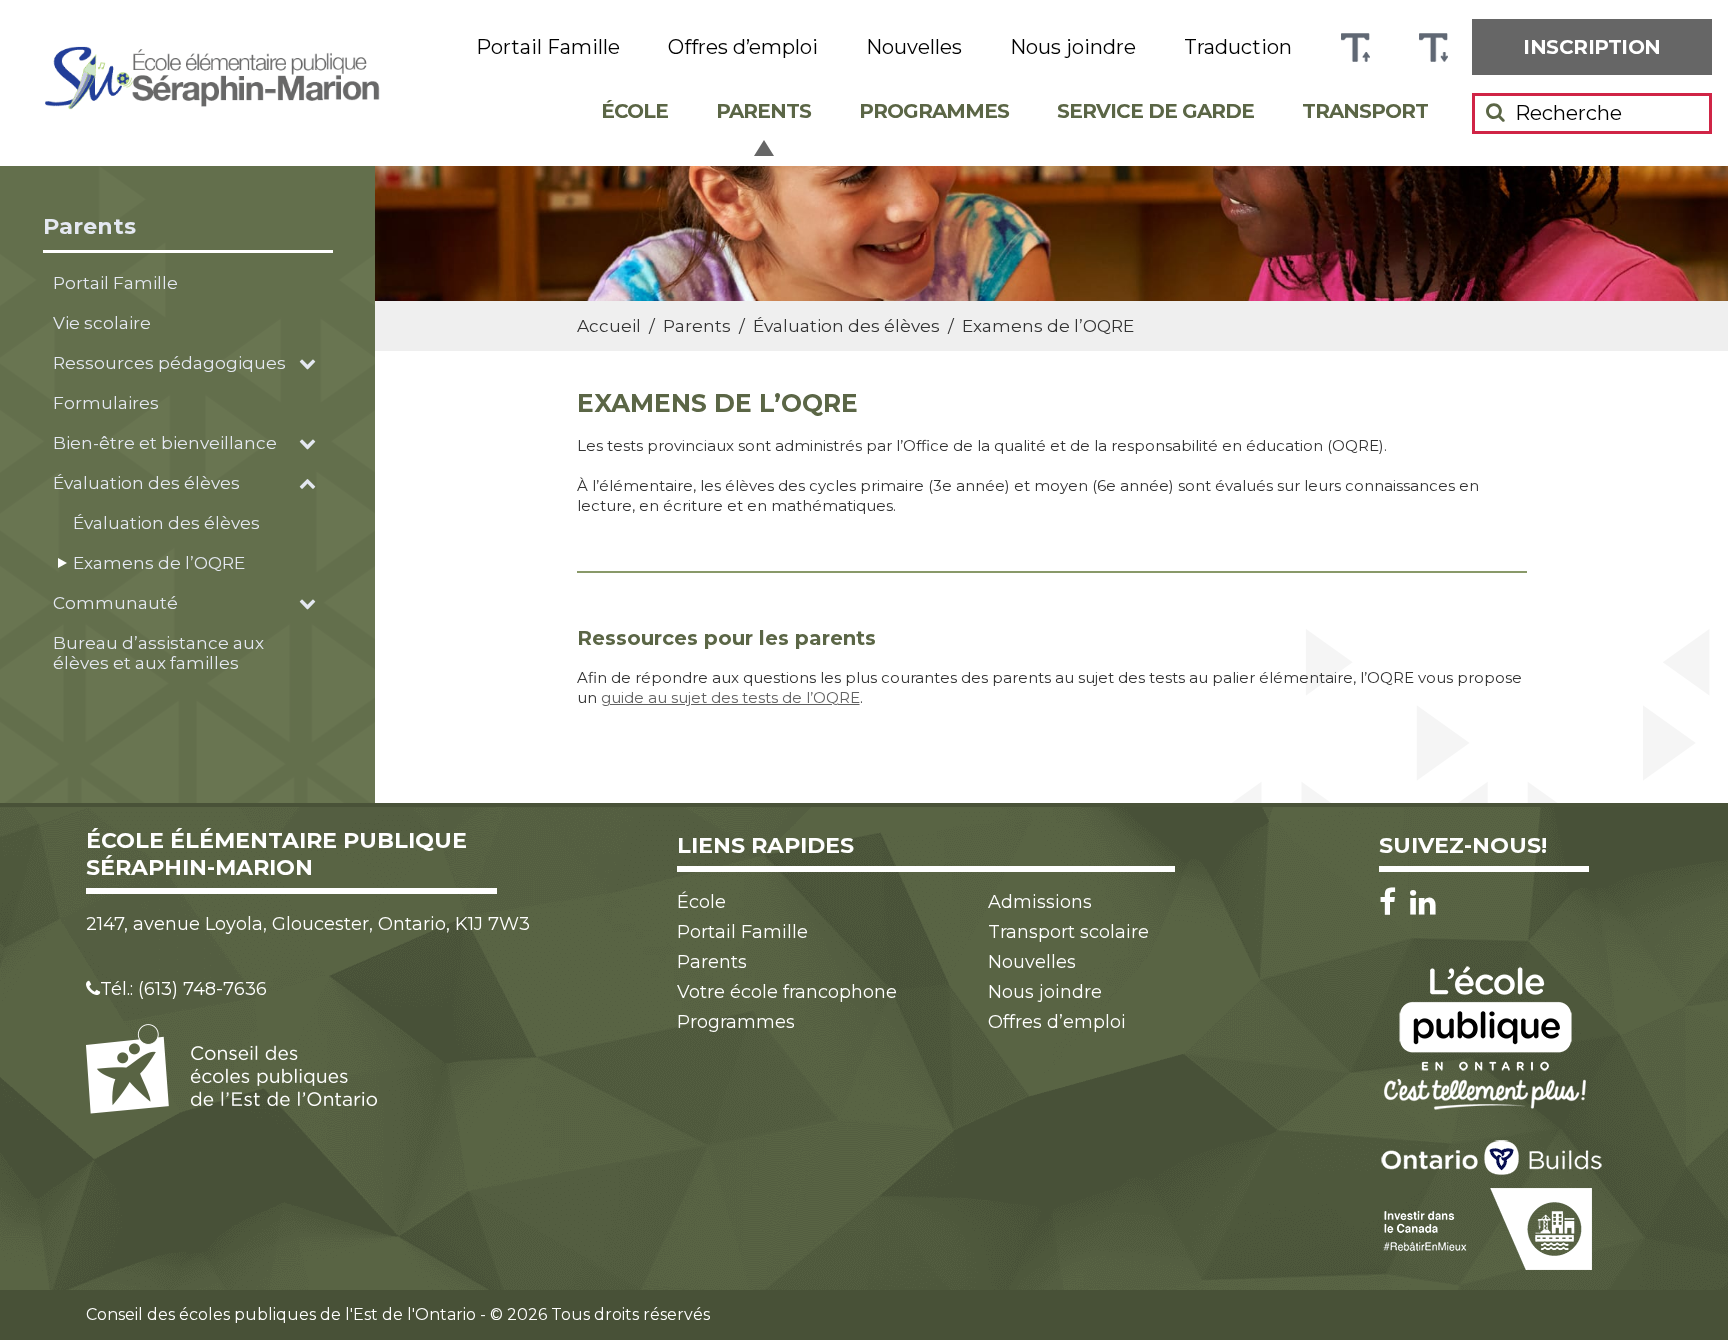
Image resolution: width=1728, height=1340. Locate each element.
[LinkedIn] (1423, 902)
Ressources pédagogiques (169, 363)
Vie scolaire (102, 323)
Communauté (115, 603)
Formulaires (106, 403)
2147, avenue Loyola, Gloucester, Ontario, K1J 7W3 (308, 924)
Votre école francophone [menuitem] (787, 992)
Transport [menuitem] (1365, 111)
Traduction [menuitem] (1238, 47)
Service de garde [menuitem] (1155, 111)
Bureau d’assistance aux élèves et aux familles (158, 653)
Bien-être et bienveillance (165, 443)
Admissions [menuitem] (1040, 902)
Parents (89, 226)
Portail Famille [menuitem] (548, 47)
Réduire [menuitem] (1433, 47)
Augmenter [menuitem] (1355, 47)
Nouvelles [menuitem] (914, 47)
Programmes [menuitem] (934, 111)
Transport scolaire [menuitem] (1068, 932)
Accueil (609, 326)
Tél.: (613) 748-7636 (183, 989)
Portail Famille (115, 283)
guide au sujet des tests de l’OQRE (730, 697)
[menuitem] (1592, 47)
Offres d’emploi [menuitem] (743, 47)
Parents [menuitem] (763, 111)
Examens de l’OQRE (159, 563)
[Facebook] (1392, 902)
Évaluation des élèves (146, 483)
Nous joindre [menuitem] (1073, 47)
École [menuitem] (634, 111)
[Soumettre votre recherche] (1495, 112)
